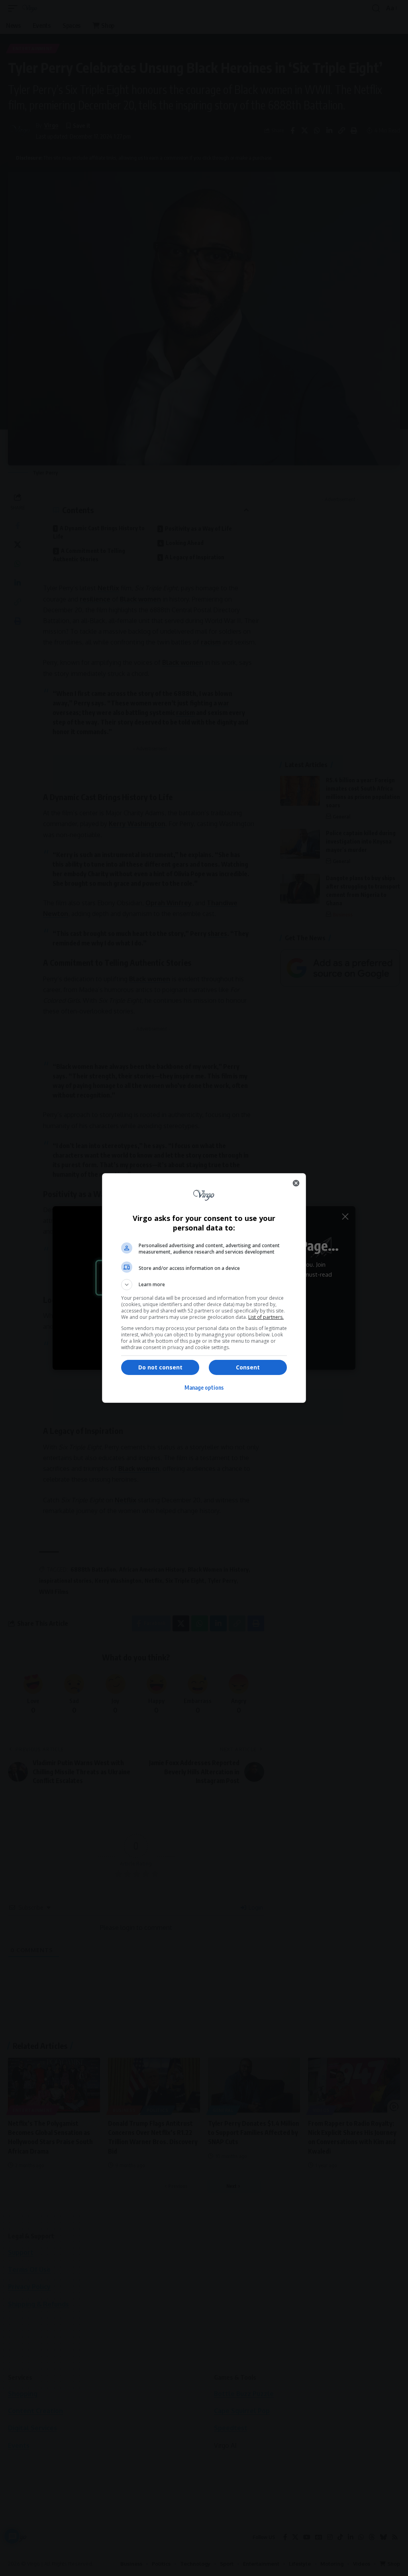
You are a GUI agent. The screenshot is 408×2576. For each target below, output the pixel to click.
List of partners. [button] (266, 1317)
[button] (204, 1285)
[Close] (296, 1183)
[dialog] (204, 1288)
